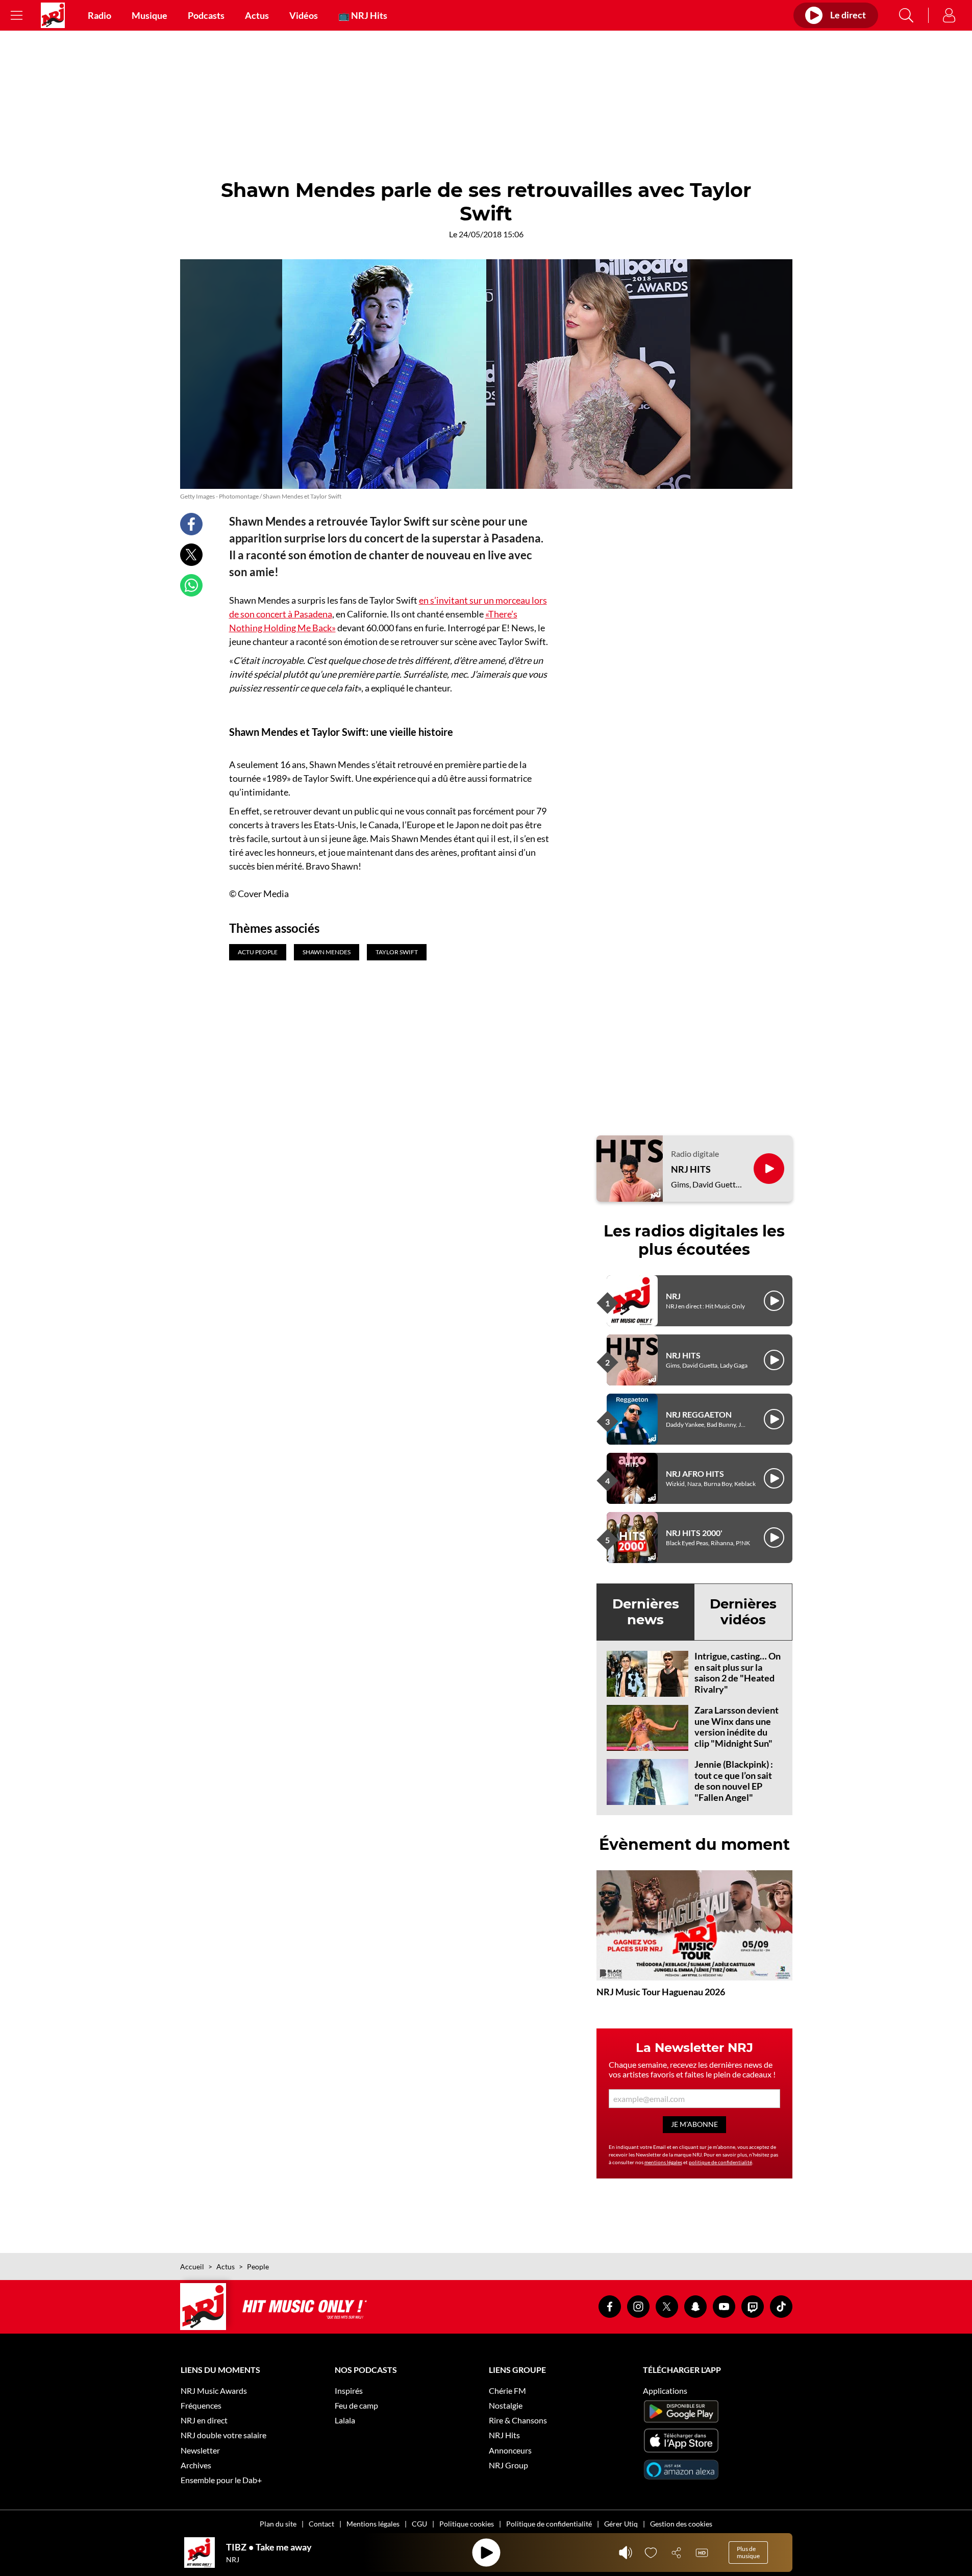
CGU (419, 2524)
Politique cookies (467, 2524)
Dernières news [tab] (646, 1612)
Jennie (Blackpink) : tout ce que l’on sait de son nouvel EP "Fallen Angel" (734, 1781)
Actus (257, 15)
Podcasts (206, 15)
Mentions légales (373, 2524)
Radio (99, 15)
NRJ (673, 1296)
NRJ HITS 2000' (694, 1533)
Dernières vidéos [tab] (743, 1612)
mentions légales (663, 2162)
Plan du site (278, 2524)
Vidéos (304, 15)
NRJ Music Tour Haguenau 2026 (661, 1992)
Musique (149, 15)
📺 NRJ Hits (363, 15)
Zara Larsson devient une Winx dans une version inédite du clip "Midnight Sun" (737, 1727)
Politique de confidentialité (549, 2524)
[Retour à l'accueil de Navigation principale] (53, 15)
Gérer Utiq (621, 2524)
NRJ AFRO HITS (695, 1473)
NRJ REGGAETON (699, 1414)
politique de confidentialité (720, 2162)
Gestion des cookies (681, 2524)
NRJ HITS (691, 1169)
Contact (321, 2524)
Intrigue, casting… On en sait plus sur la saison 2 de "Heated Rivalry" (738, 1673)
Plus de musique (748, 2552)
